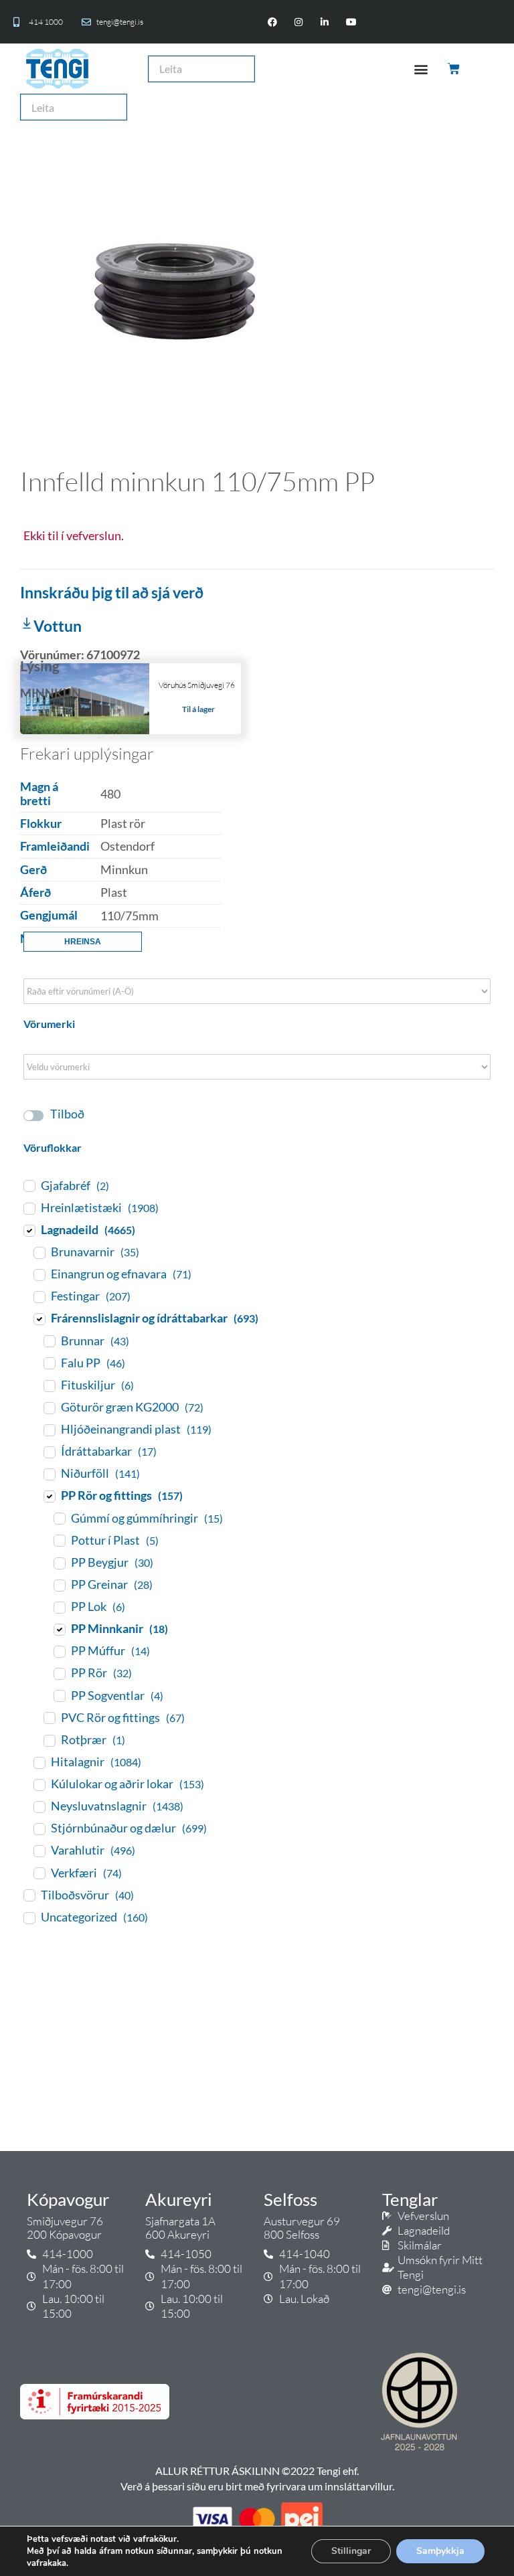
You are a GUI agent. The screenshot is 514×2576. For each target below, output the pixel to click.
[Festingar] (39, 1296)
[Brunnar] (49, 1341)
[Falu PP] (49, 1363)
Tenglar (410, 2199)
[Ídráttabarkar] (49, 1452)
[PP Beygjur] (59, 1563)
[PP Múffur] (59, 1651)
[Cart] (455, 69)
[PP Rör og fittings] (49, 1496)
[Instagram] (299, 22)
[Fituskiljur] (49, 1385)
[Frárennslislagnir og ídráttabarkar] (39, 1318)
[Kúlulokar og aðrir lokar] (39, 1784)
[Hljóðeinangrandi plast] (49, 1430)
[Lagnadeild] (29, 1230)
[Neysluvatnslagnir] (39, 1806)
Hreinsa (83, 942)
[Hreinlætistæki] (29, 1208)
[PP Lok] (59, 1607)
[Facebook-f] (272, 22)
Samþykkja (440, 2551)
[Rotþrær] (49, 1740)
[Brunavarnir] (39, 1252)
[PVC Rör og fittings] (49, 1717)
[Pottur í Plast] (59, 1540)
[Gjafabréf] (29, 1185)
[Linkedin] (325, 22)
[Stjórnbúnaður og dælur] (39, 1828)
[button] (421, 69)
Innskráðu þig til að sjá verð (112, 592)
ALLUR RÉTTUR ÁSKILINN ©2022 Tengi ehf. (257, 2471)
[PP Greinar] (59, 1585)
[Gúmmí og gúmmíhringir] (59, 1518)
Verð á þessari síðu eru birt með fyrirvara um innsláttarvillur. (257, 2486)
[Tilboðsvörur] (29, 1895)
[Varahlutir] (39, 1851)
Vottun (58, 626)
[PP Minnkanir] (59, 1629)
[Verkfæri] (39, 1873)
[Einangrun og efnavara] (39, 1274)
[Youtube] (351, 22)
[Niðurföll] (49, 1474)
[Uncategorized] (29, 1917)
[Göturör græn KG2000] (49, 1407)
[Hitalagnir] (39, 1762)
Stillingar (351, 2551)
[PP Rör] (59, 1673)
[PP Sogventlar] (59, 1695)
